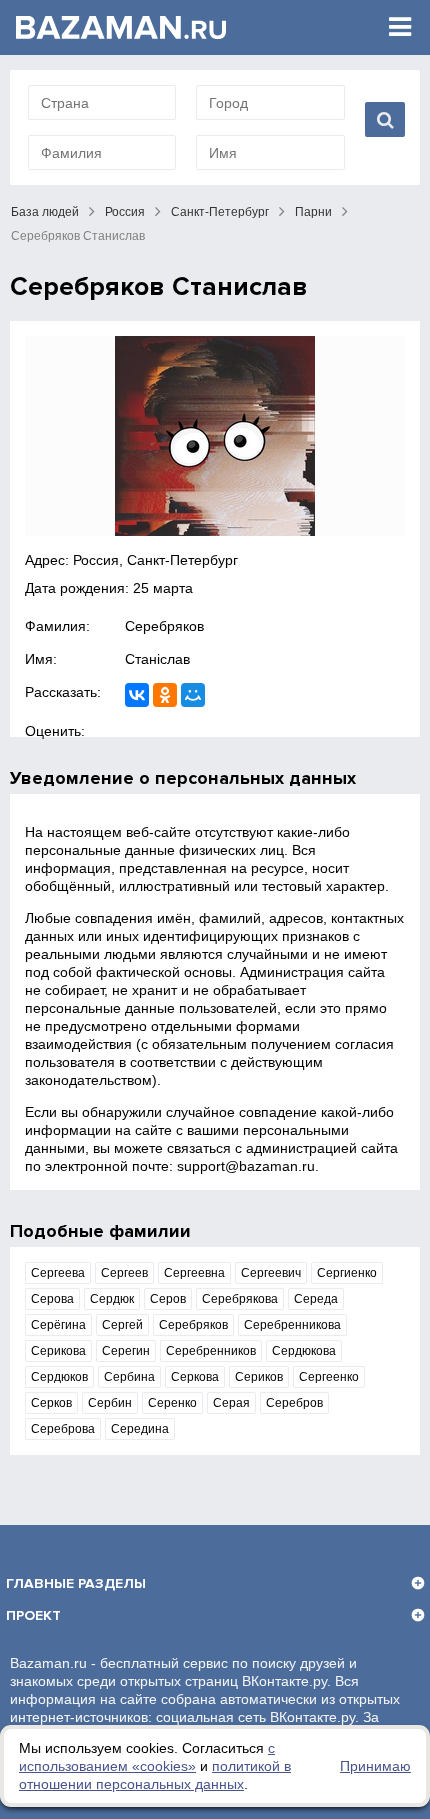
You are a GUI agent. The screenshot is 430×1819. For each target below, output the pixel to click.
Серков (51, 1403)
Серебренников (211, 1351)
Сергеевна (194, 1273)
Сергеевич (271, 1273)
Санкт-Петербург (220, 212)
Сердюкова (304, 1351)
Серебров (294, 1403)
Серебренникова (292, 1325)
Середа (316, 1299)
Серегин (126, 1351)
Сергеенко (329, 1377)
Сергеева (58, 1273)
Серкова (195, 1377)
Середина (140, 1429)
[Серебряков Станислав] (215, 436)
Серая (231, 1403)
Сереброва (63, 1429)
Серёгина (58, 1325)
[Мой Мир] (193, 695)
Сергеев (124, 1273)
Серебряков (164, 626)
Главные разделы (76, 1583)
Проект (33, 1615)
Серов (168, 1299)
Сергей (122, 1325)
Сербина (129, 1377)
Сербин (110, 1403)
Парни (313, 212)
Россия (125, 212)
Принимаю (375, 1766)
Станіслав (157, 659)
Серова (52, 1299)
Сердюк (112, 1299)
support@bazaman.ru (246, 1166)
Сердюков (59, 1377)
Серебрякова (240, 1299)
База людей (45, 212)
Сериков (259, 1377)
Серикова (58, 1351)
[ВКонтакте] (137, 695)
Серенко (172, 1403)
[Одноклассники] (165, 695)
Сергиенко (347, 1273)
